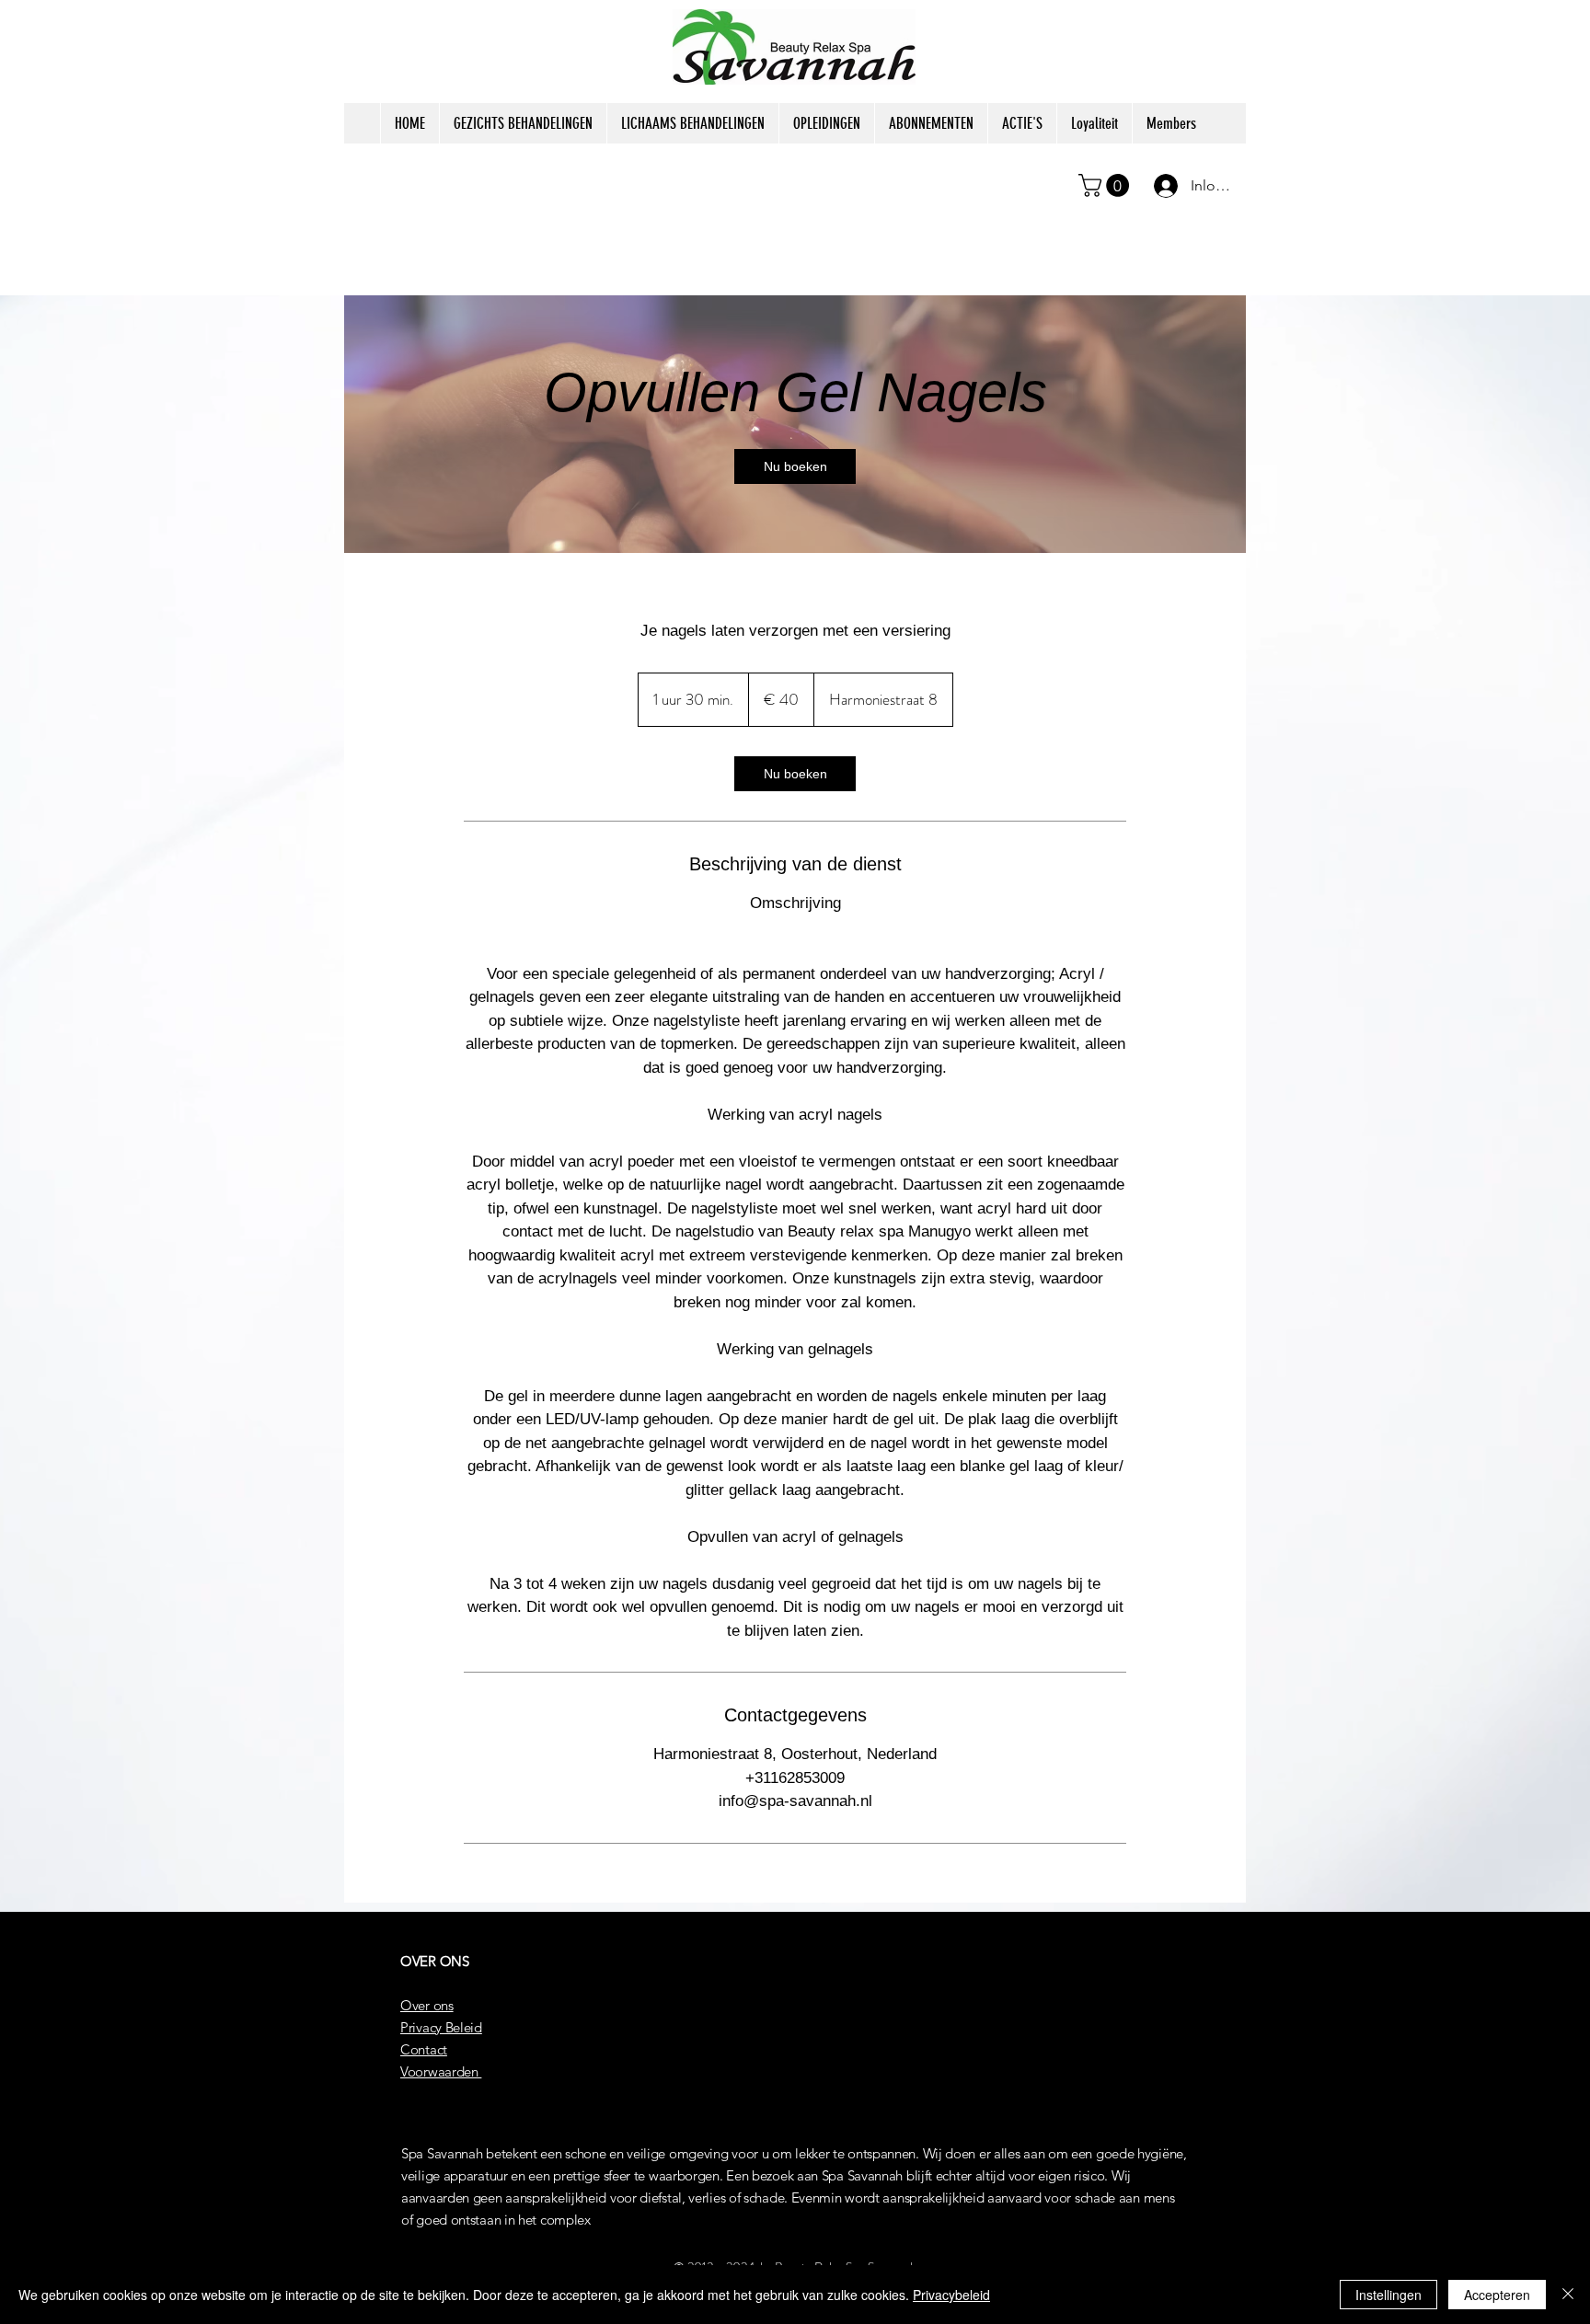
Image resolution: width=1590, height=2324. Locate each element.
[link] (795, 466)
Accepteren (1497, 2295)
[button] (1106, 185)
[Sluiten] (1568, 2295)
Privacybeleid (951, 2295)
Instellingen (1388, 2295)
